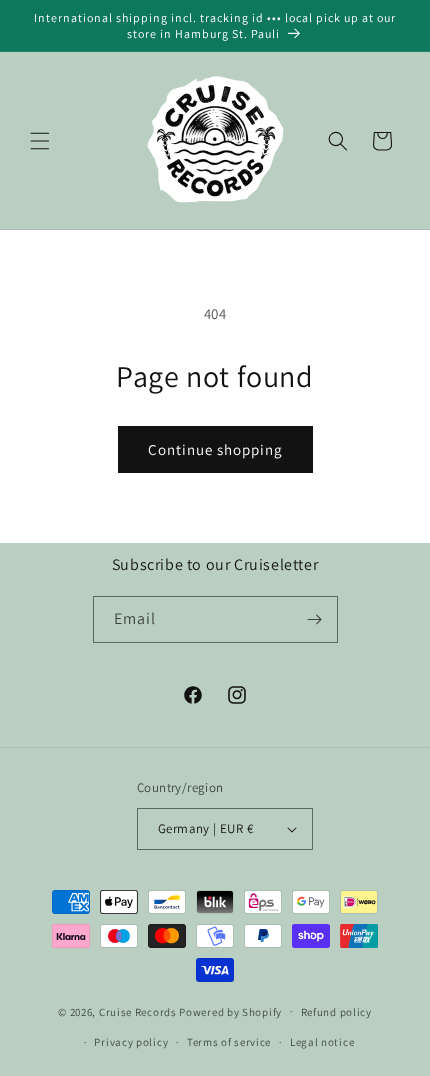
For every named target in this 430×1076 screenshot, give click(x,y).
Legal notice (322, 1042)
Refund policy (336, 1012)
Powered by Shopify (230, 1011)
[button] (40, 141)
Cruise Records (138, 1011)
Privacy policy (131, 1042)
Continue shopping (215, 449)
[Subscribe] (315, 619)
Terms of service (229, 1042)
